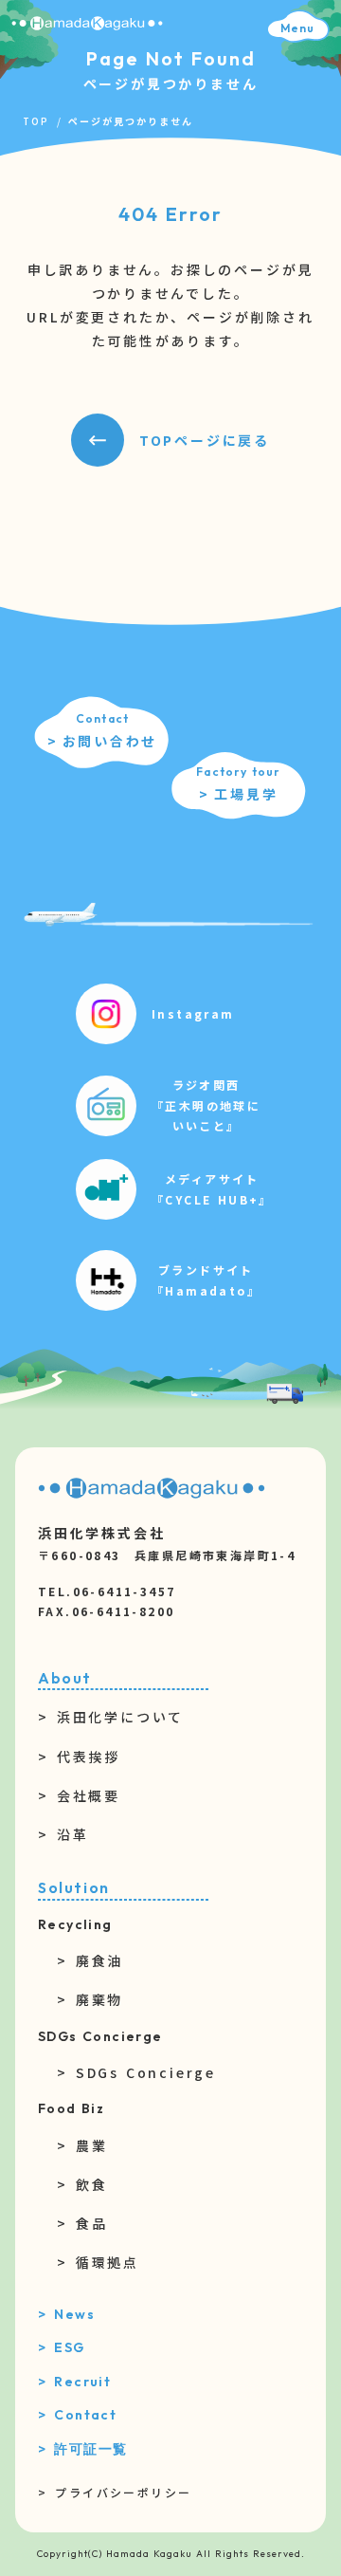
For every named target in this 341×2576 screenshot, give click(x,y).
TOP (36, 121)
